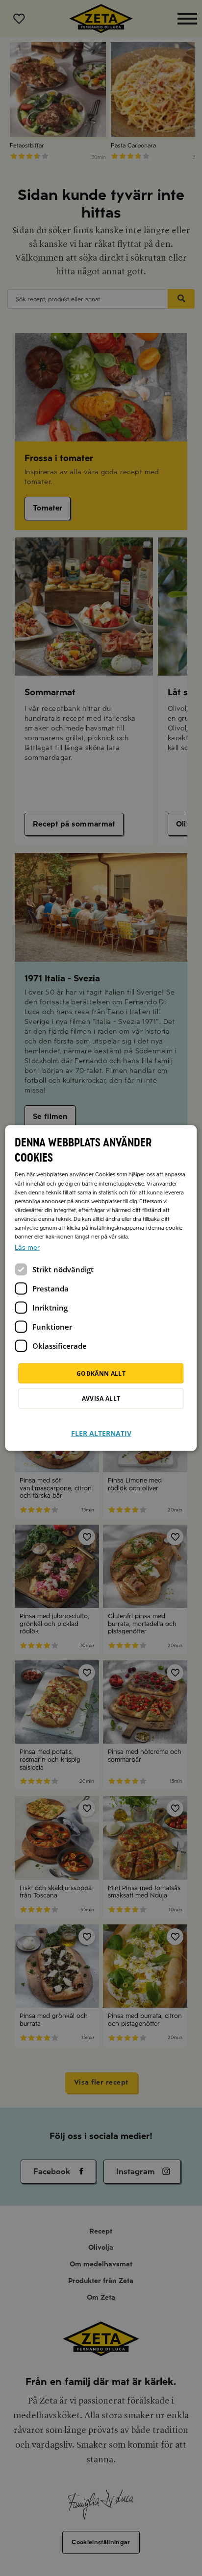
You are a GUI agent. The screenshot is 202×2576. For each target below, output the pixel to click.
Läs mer (27, 1247)
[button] (101, 1427)
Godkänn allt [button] (101, 1373)
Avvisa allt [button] (101, 1398)
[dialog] (101, 1288)
